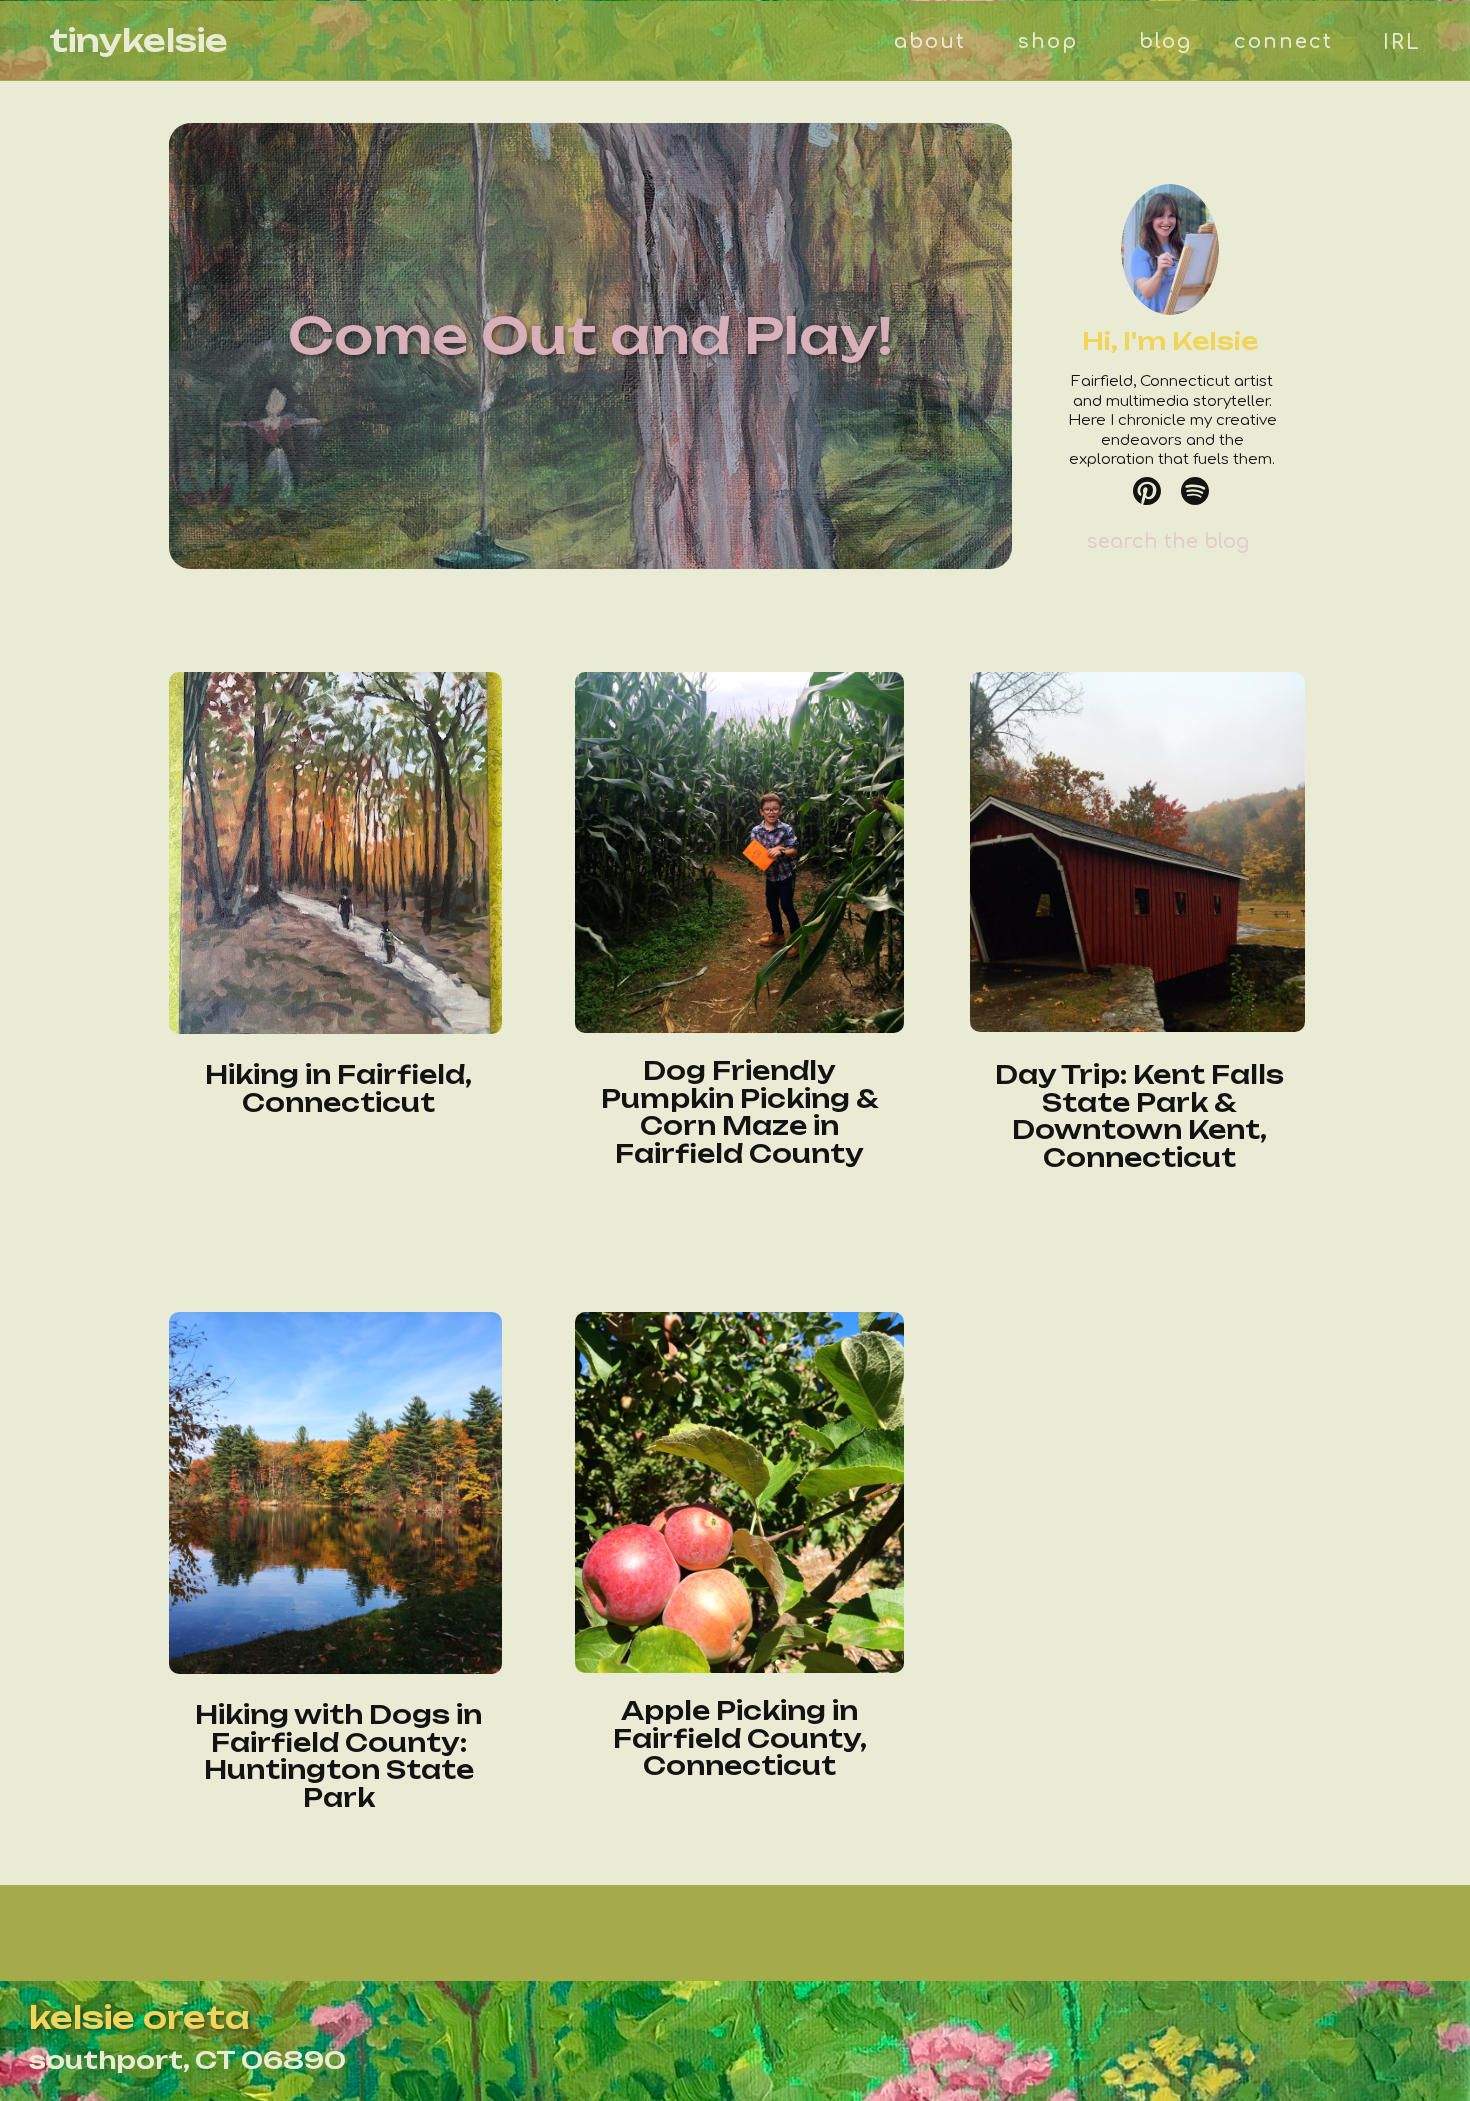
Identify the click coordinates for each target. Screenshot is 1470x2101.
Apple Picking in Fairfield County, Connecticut (740, 1738)
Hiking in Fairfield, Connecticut (338, 1088)
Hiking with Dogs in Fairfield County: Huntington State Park (338, 1756)
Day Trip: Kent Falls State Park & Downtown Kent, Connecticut (1139, 1116)
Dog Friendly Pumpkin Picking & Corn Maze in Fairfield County (740, 1112)
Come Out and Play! (590, 335)
